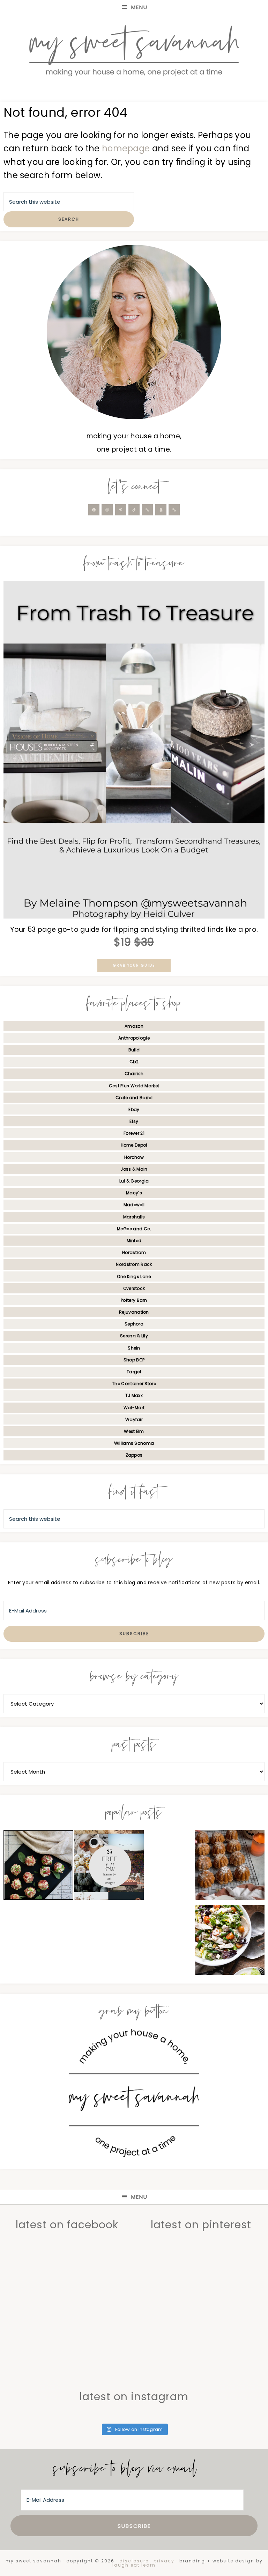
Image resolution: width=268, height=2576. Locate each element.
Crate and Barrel (134, 1098)
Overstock (134, 1288)
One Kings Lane (134, 1276)
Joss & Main (134, 1169)
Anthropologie (134, 1038)
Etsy (134, 1121)
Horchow (134, 1157)
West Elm (134, 1431)
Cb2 (134, 1062)
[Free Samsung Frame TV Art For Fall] (109, 1867)
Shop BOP (134, 1360)
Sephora (134, 1324)
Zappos (134, 1455)
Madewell (134, 1205)
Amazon (134, 1026)
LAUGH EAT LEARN (134, 2565)
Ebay (134, 1109)
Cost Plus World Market (134, 1086)
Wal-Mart (134, 1408)
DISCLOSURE (134, 2561)
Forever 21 (134, 1133)
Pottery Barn (134, 1300)
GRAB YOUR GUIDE (134, 965)
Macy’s (134, 1193)
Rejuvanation (134, 1312)
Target (134, 1372)
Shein (134, 1348)
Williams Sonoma (134, 1443)
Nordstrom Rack (134, 1264)
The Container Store (134, 1384)
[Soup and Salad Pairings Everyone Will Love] (230, 1942)
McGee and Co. (134, 1229)
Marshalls (134, 1217)
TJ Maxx (134, 1395)
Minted (134, 1241)
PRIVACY (164, 2561)
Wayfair (134, 1419)
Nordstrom (134, 1252)
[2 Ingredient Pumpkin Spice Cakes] (230, 1867)
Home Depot (134, 1145)
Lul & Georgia (134, 1181)
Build (134, 1050)
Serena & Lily (134, 1336)
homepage (126, 148)
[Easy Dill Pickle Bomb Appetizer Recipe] (38, 1867)
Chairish (134, 1074)
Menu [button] (139, 7)
